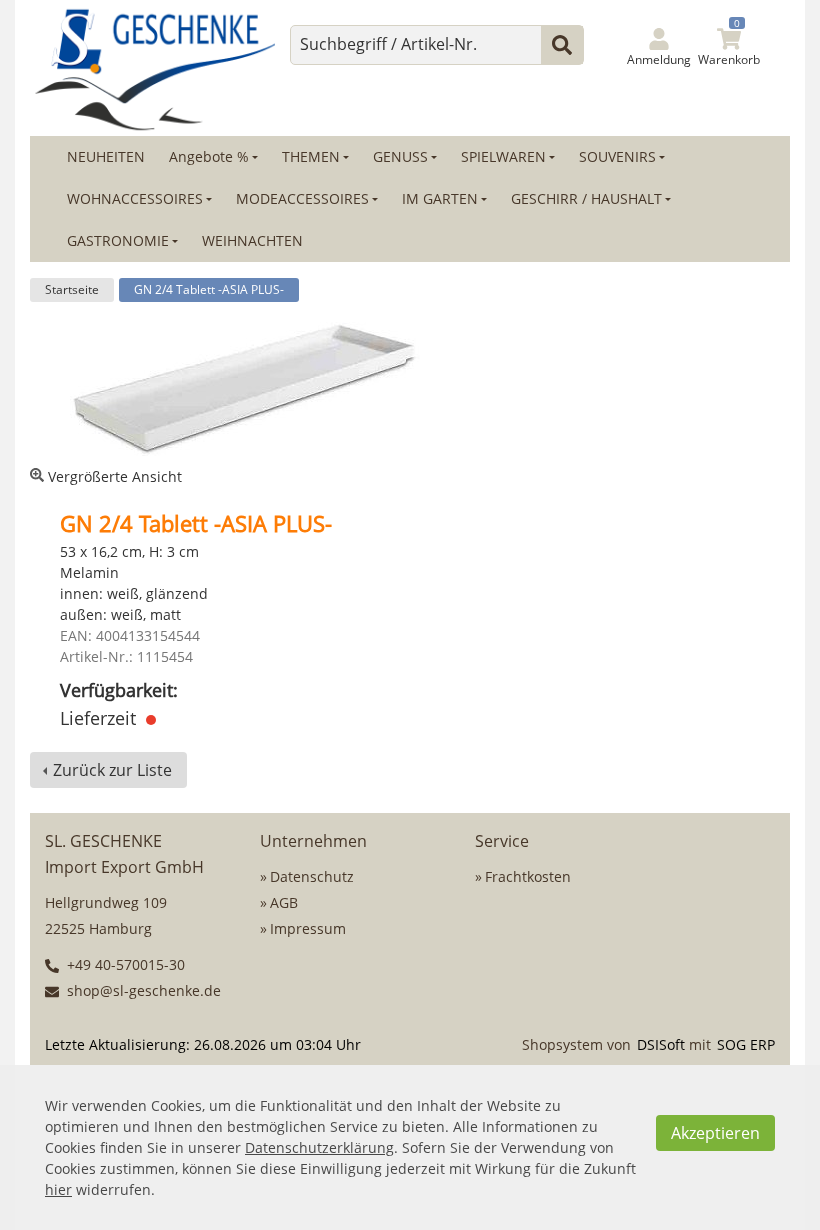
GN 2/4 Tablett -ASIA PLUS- (209, 289)
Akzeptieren (715, 1133)
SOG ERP (746, 1044)
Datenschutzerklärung (319, 1147)
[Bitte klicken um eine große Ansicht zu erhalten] (245, 389)
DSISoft (661, 1044)
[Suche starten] (562, 45)
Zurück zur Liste (112, 770)
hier (58, 1189)
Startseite (72, 289)
